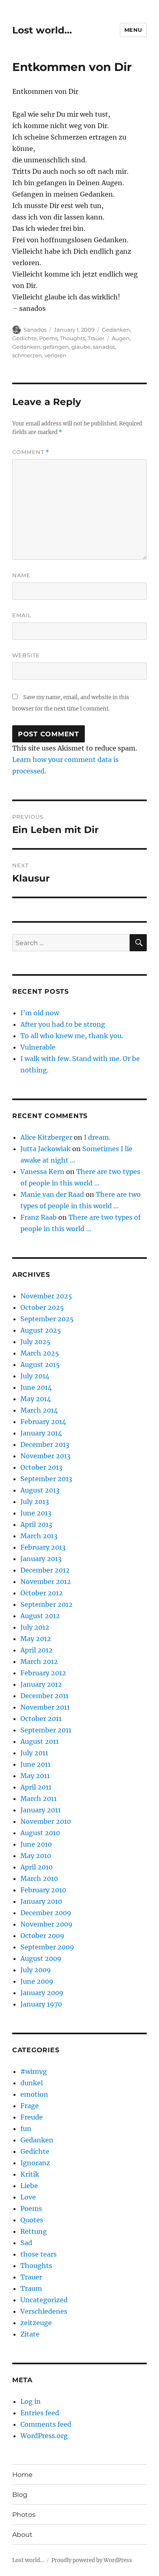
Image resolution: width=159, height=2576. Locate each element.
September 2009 (47, 1947)
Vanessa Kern (42, 1172)
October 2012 (42, 1593)
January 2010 (41, 1901)
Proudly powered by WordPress (92, 2560)
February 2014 (43, 1422)
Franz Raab (39, 1217)
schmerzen (27, 355)
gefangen (56, 347)
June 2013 (36, 1513)
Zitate (30, 2334)
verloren (55, 355)
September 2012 (46, 1604)
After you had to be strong (63, 1024)
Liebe (29, 2186)
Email (22, 615)
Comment (31, 452)
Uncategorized (44, 2300)
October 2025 (42, 1307)
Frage (30, 2106)
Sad (26, 2243)
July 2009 (36, 1970)
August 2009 (41, 1958)
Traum (31, 2288)
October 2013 (41, 1467)
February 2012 (43, 1673)
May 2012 (36, 1639)
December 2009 (46, 1913)
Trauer (96, 338)
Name (21, 575)
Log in (31, 2401)
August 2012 (40, 1616)
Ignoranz (35, 2163)
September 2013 (46, 1479)
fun (26, 2129)
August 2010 (40, 1833)
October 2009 (42, 1936)
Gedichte (24, 338)
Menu (133, 30)
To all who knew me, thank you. (72, 1036)
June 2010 (36, 1844)
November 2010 (46, 1821)
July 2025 (35, 1342)
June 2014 (36, 1387)
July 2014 (35, 1376)
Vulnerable (38, 1047)
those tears (39, 2254)
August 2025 (41, 1330)
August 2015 (40, 1364)
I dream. (97, 1137)
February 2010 (43, 1890)
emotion (34, 2094)
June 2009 (37, 1981)
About (22, 2535)
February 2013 (43, 1547)
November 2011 (45, 1707)
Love (28, 2197)
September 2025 (47, 1319)
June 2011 (35, 1764)
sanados (104, 347)
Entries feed (40, 2413)
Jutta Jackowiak (45, 1149)
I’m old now (40, 1013)
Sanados (35, 330)
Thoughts (73, 338)
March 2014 (39, 1410)
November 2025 (46, 1296)
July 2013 (35, 1502)
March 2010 (39, 1878)
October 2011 (41, 1719)
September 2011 (46, 1730)
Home (22, 2475)
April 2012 (36, 1650)
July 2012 (35, 1627)
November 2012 (46, 1581)
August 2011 (40, 1741)
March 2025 (40, 1353)
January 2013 (41, 1559)
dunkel (32, 2083)
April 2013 (36, 1524)
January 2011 (41, 1810)
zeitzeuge (36, 2323)
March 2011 (39, 1799)
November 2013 (45, 1456)
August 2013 (40, 1490)
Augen (121, 338)
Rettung (34, 2231)
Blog (20, 2495)
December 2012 (45, 1570)
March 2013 (39, 1536)
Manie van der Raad (52, 1194)
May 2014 (36, 1399)
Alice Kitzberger (46, 1137)
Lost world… (42, 30)
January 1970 (41, 2004)
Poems (48, 338)
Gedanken (116, 330)
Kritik (30, 2174)
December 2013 (45, 1444)
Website (26, 655)
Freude (32, 2117)
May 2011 (35, 1776)
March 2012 (39, 1661)
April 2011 (36, 1787)
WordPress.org (44, 2436)
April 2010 (36, 1867)
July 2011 (34, 1753)
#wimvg (34, 2071)
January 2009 (42, 1993)
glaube (81, 347)
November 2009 (46, 1924)
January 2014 (41, 1433)
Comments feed (46, 2424)
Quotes (32, 2220)
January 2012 (41, 1684)
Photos (24, 2515)
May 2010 (36, 1856)
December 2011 (44, 1696)
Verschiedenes (44, 2311)
